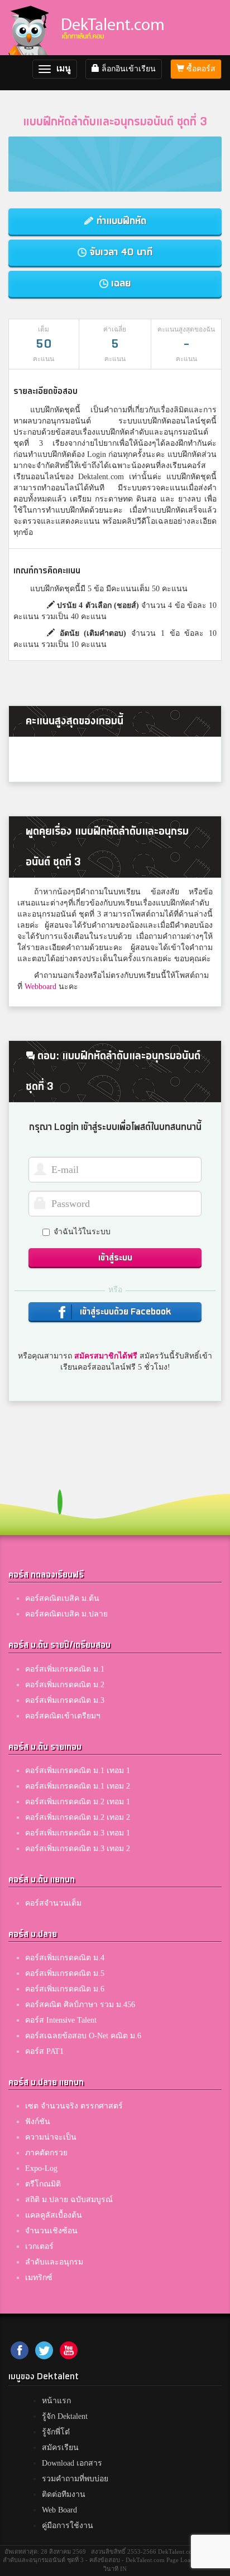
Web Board (59, 2510)
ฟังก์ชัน (38, 2122)
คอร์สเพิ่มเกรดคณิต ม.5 (65, 1973)
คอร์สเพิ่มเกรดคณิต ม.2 (65, 1685)
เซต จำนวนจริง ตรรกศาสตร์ (74, 2106)
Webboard (40, 987)
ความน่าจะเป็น (51, 2137)
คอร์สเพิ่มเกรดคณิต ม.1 (65, 1669)
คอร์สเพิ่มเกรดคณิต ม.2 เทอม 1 (78, 1802)
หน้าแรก (56, 2401)
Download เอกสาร (72, 2463)
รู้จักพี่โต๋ (56, 2432)
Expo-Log (41, 2168)
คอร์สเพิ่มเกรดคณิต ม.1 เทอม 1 (78, 1771)
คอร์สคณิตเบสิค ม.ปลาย (66, 1614)
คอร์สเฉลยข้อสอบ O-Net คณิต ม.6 (83, 2036)
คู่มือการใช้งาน (68, 2526)
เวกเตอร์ (39, 2246)
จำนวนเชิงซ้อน (51, 2231)
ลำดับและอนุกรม (54, 2262)
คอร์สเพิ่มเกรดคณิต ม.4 (65, 1958)
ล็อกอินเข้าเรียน (128, 69)
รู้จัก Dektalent (65, 2416)
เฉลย (119, 283)
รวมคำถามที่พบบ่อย (75, 2479)
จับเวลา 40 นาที (119, 252)
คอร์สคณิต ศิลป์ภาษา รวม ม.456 (80, 2005)
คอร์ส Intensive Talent (61, 2020)
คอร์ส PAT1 (44, 2051)
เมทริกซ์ (39, 2278)
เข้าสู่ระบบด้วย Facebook (124, 1312)
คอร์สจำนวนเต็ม (53, 1903)
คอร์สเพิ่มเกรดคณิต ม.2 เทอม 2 (78, 1817)
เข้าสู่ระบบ (115, 1258)
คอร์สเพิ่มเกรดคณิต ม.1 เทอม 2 (78, 1786)
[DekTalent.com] (28, 28)
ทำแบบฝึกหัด (120, 221)
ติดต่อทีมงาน (64, 2494)
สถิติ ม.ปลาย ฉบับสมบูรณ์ (69, 2200)
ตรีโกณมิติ (43, 2184)
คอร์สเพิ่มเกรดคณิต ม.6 (65, 1989)
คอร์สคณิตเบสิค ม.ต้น (62, 1598)
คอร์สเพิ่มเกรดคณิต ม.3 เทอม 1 (78, 1833)
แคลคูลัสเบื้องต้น (54, 2215)
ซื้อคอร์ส (200, 69)
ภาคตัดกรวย (46, 2153)
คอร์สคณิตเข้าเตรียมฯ (63, 1716)
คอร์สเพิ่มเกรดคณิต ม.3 (65, 1700)
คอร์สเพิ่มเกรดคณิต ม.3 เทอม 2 (78, 1849)
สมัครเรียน (60, 2448)
